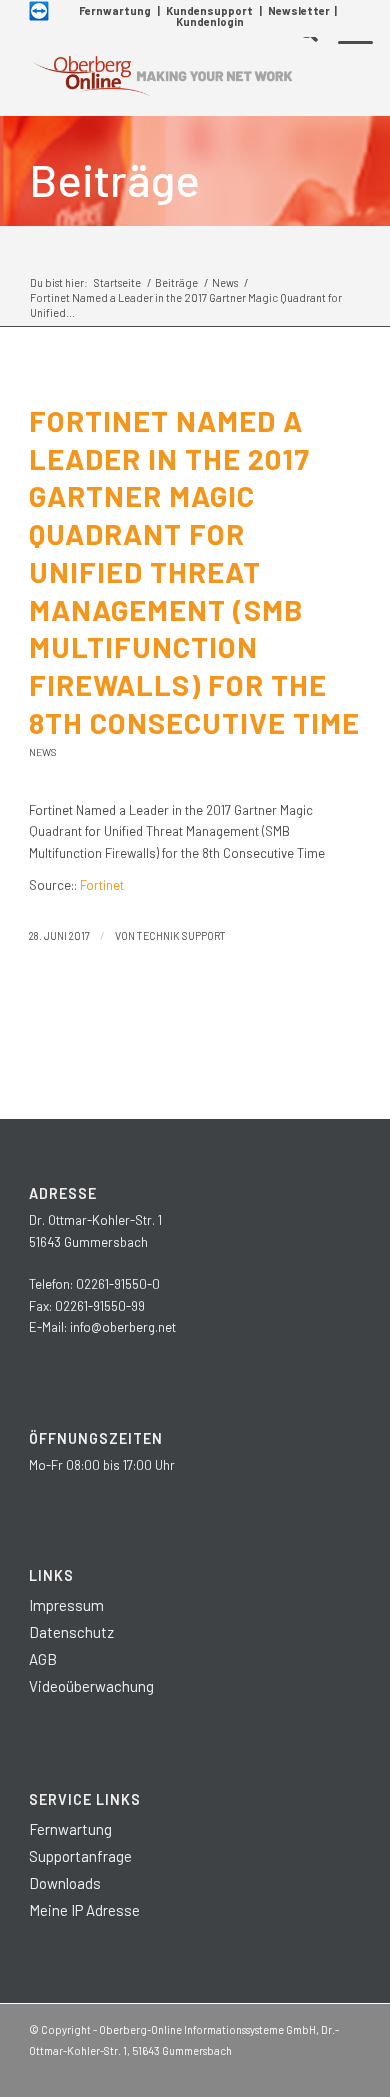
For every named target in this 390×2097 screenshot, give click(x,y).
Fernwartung (115, 10)
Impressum (66, 1605)
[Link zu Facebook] (226, 2072)
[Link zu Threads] (316, 2072)
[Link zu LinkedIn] (286, 2072)
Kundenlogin (210, 21)
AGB (43, 1659)
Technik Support (181, 935)
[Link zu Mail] (346, 2072)
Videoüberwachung (91, 1686)
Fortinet (102, 885)
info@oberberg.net (123, 1327)
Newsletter (299, 10)
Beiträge (114, 179)
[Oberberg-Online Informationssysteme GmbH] (161, 76)
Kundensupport (209, 10)
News (43, 752)
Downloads (65, 1883)
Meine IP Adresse (84, 1910)
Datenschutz (71, 1632)
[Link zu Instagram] (256, 2072)
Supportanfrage (80, 1856)
